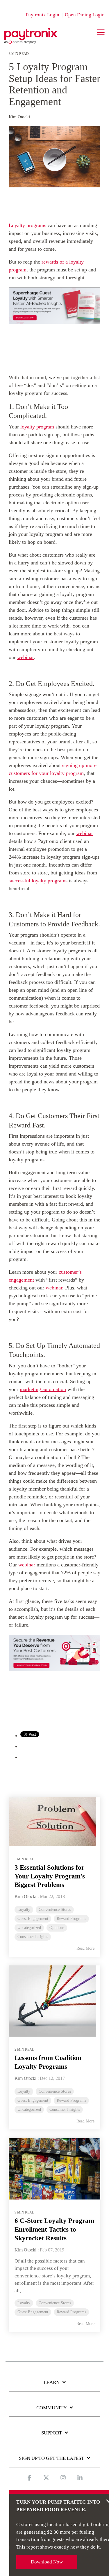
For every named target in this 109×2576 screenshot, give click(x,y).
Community (52, 2408)
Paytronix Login (43, 15)
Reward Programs (71, 1919)
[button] (101, 32)
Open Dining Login (85, 15)
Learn (52, 2382)
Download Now (47, 2562)
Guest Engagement (33, 1919)
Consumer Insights (33, 1937)
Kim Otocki (19, 117)
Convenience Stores (55, 1910)
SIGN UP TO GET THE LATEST (51, 2458)
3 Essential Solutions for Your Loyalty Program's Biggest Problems (50, 1876)
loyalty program (37, 427)
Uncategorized (29, 1928)
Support (52, 2433)
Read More (85, 1948)
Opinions (57, 1928)
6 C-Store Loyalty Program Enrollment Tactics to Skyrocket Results (54, 2229)
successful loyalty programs (38, 881)
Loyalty (24, 1910)
